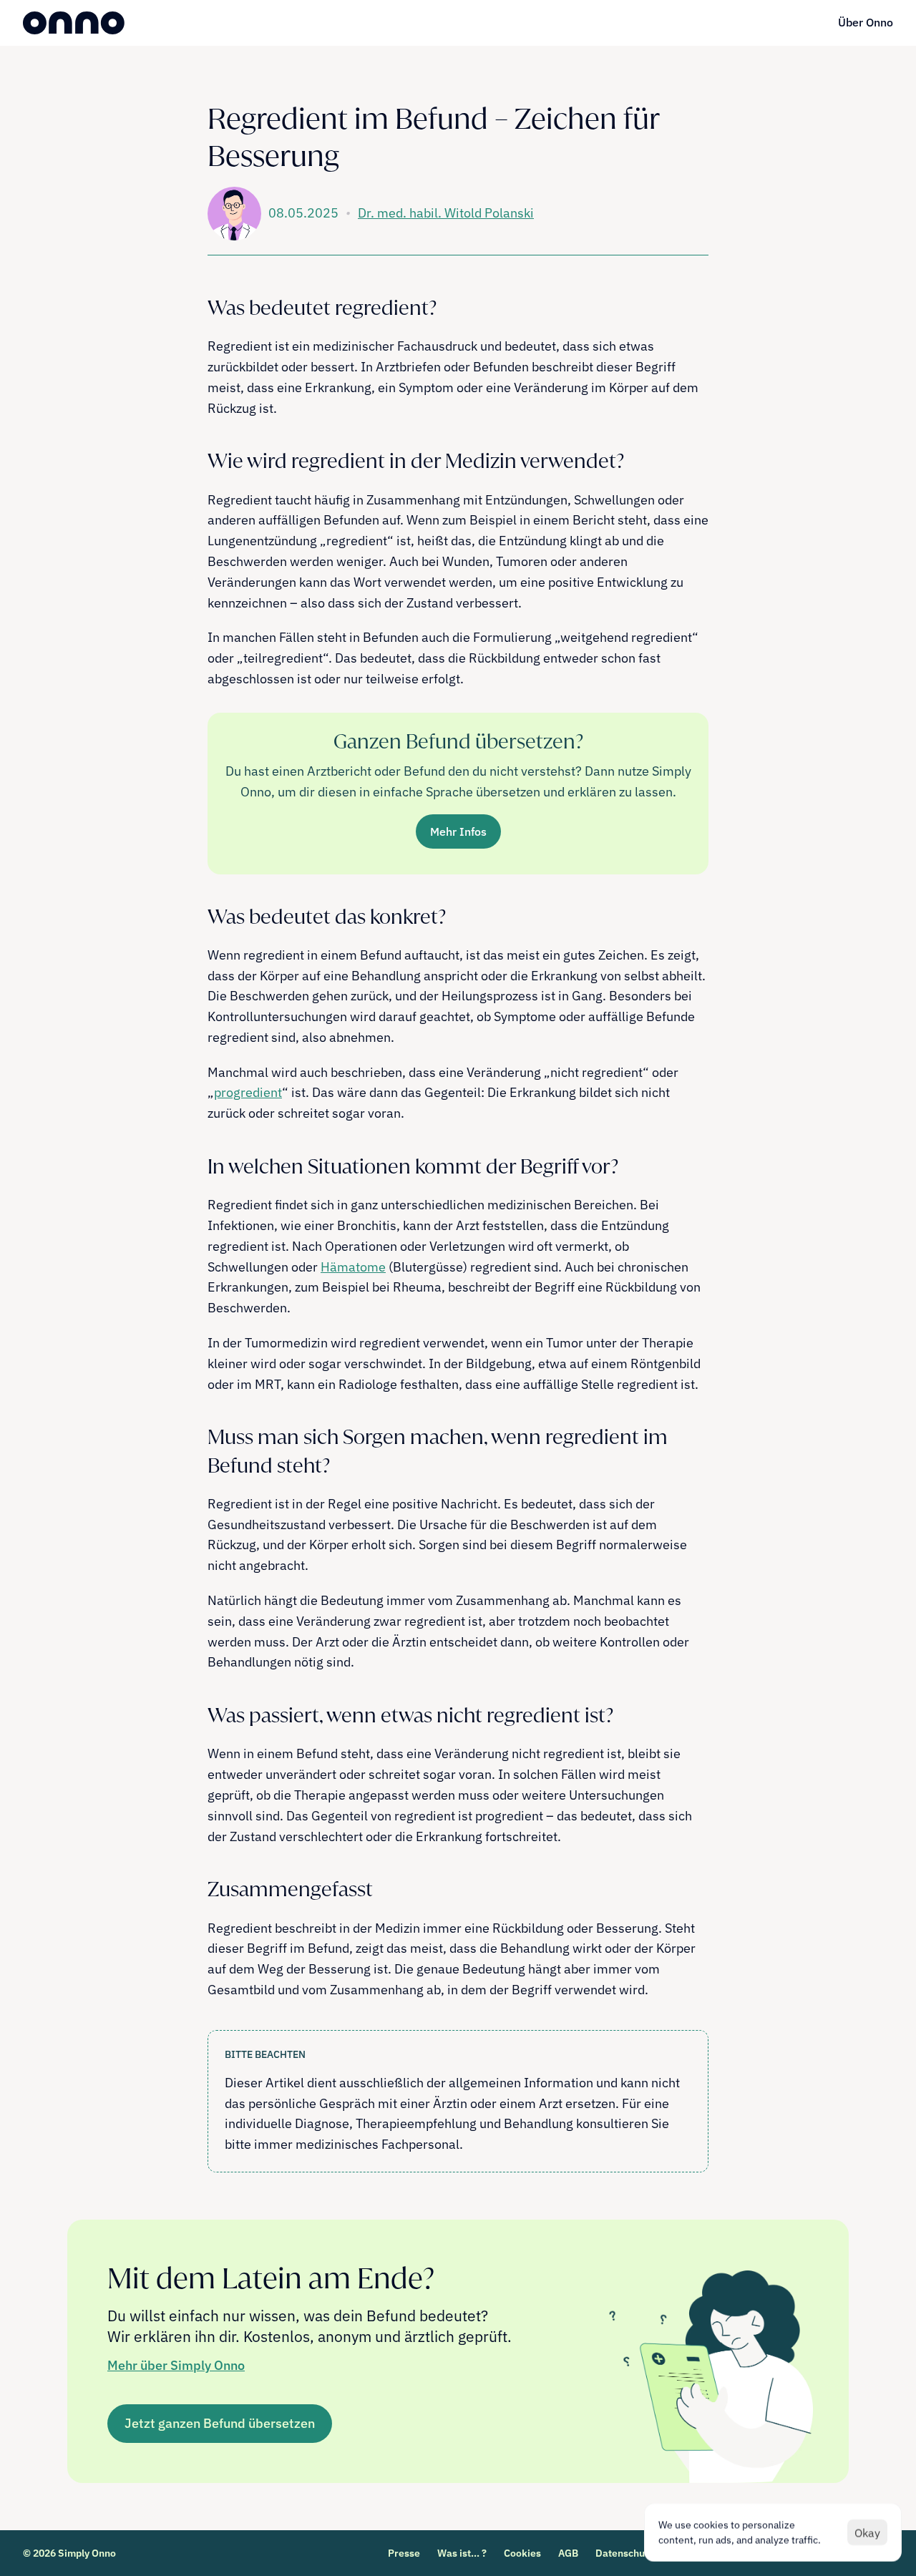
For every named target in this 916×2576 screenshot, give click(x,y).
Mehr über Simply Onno (176, 2365)
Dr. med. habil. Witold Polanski (446, 213)
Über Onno (866, 22)
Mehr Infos (458, 831)
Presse (404, 2553)
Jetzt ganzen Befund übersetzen (220, 2423)
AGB (568, 2553)
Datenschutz (624, 2553)
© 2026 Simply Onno (69, 2553)
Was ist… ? (462, 2553)
